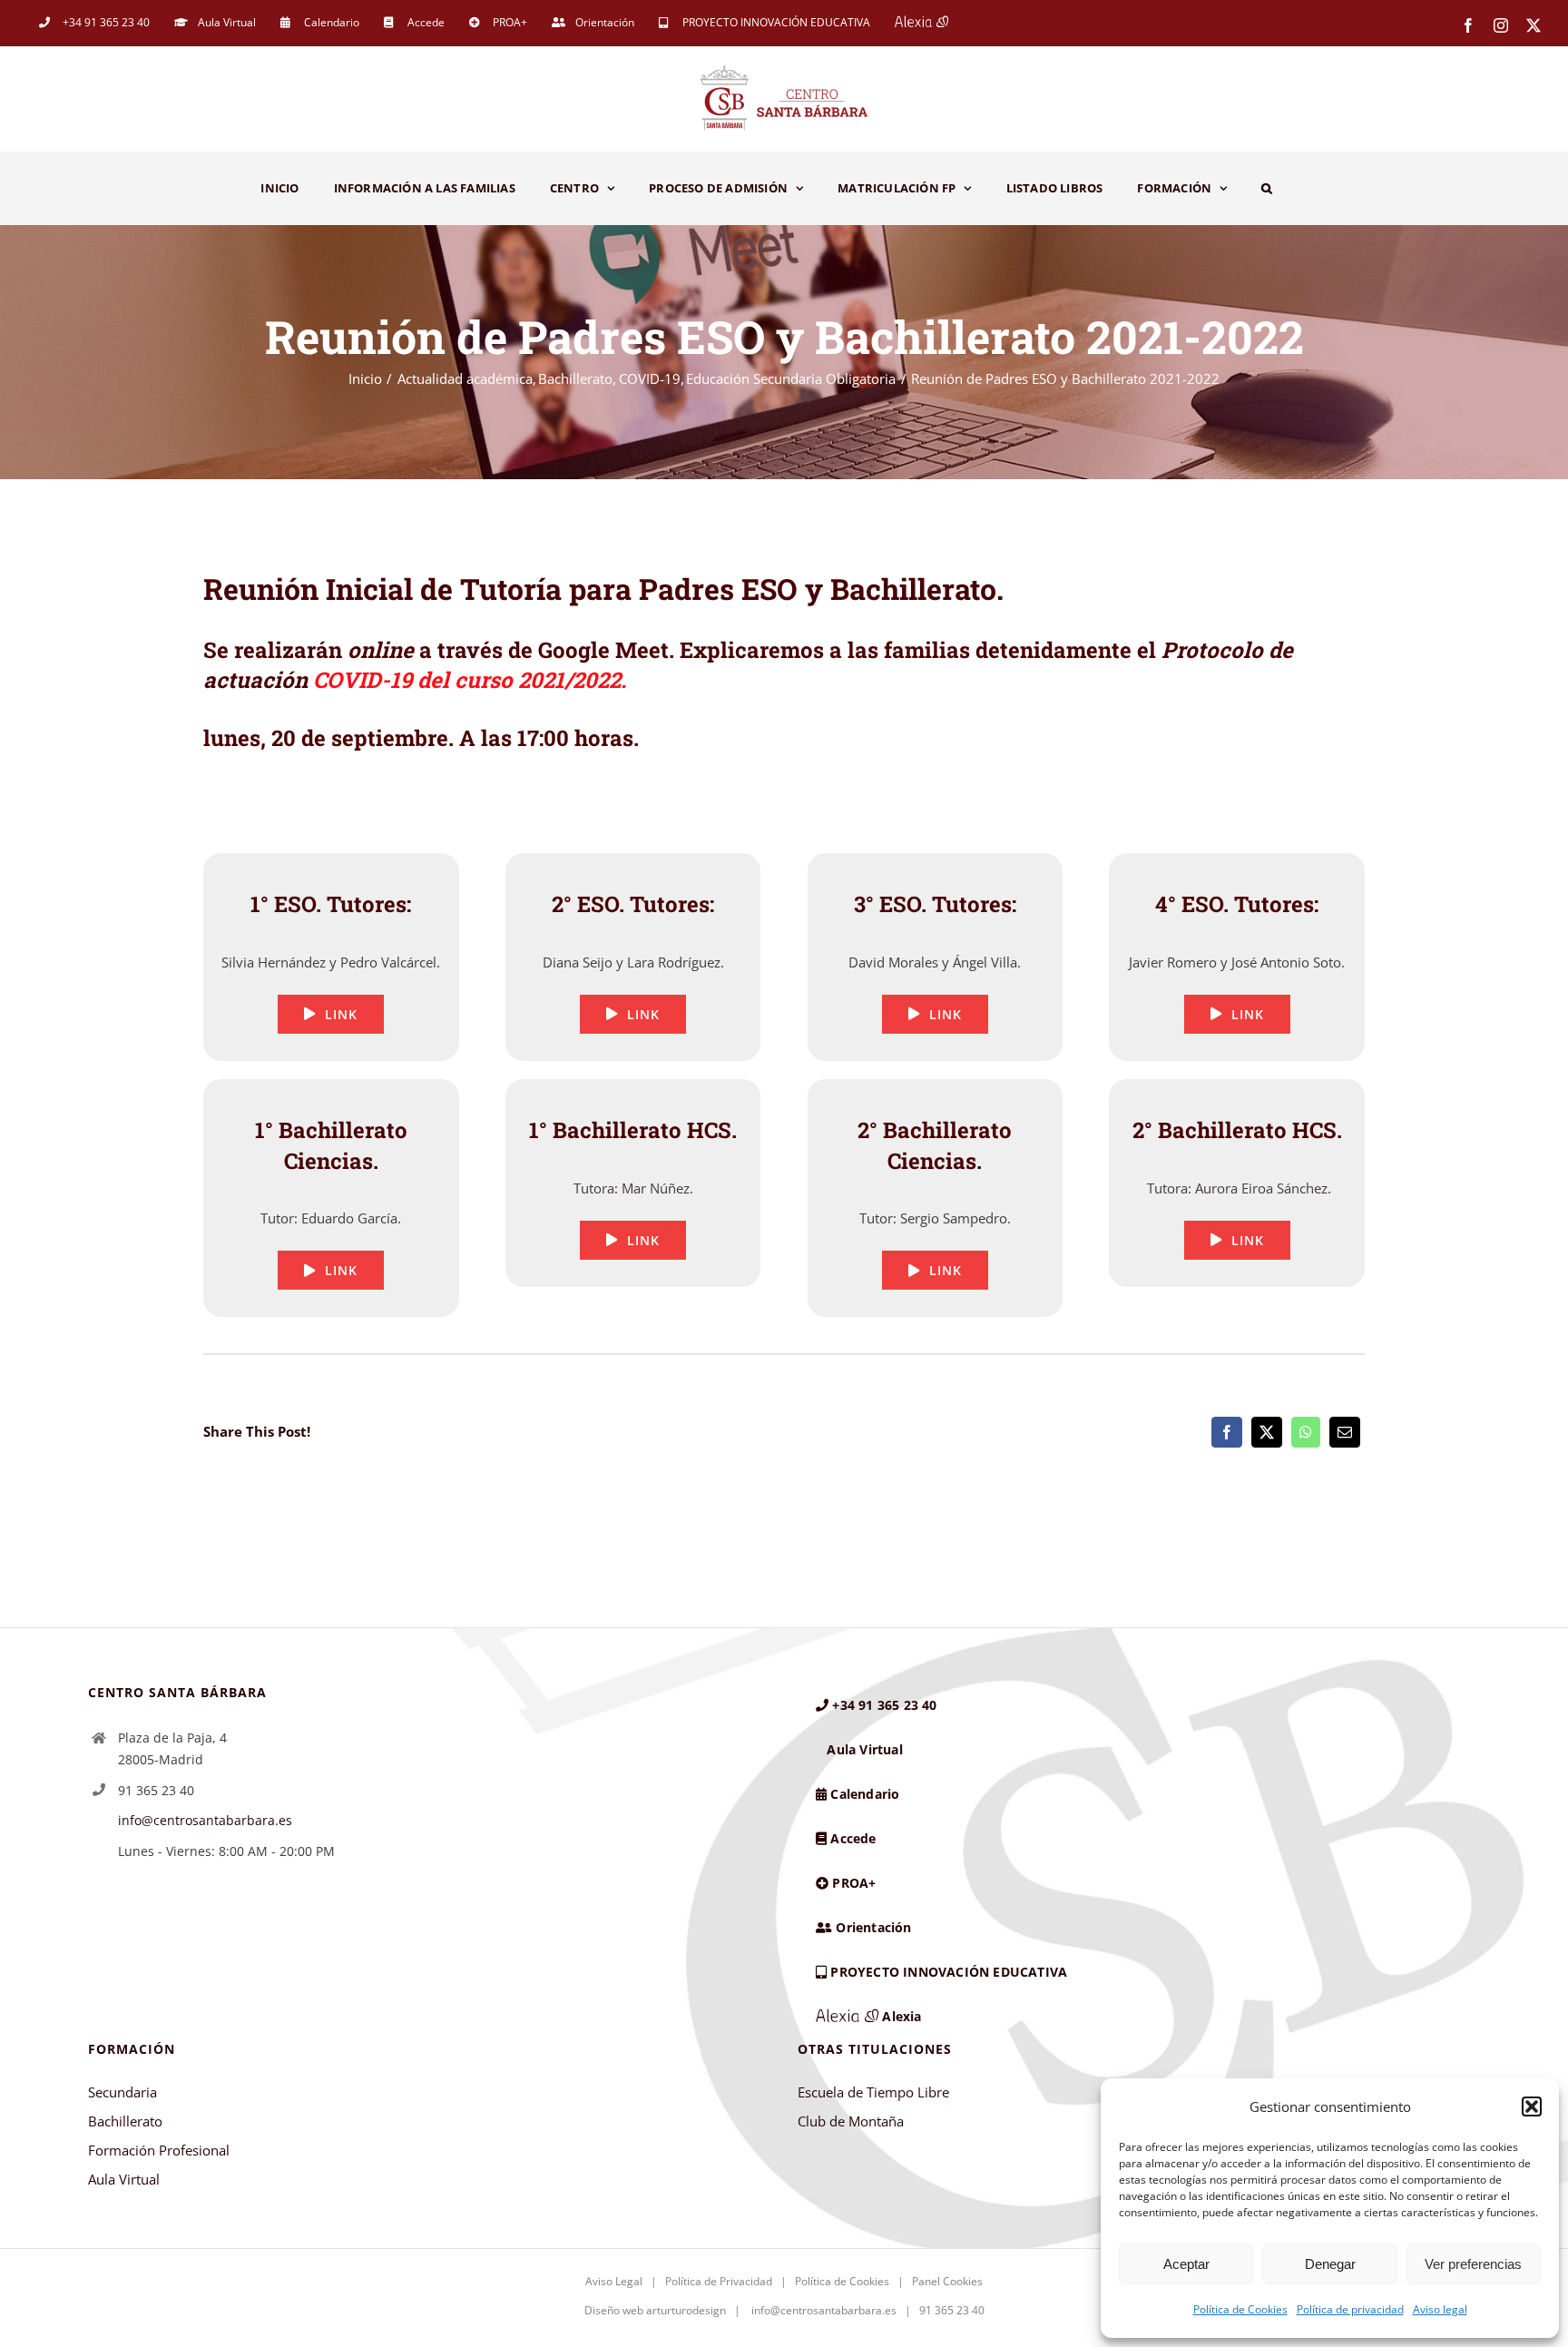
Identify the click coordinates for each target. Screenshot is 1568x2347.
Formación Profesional (159, 2150)
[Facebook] (1227, 1432)
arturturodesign (686, 2310)
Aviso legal (1440, 2309)
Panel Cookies (947, 2281)
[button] (1532, 2106)
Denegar (1330, 2264)
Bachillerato (125, 2121)
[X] (1267, 1432)
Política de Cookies (1240, 2309)
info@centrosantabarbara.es (205, 1820)
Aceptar (1186, 2264)
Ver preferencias (1473, 2264)
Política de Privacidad (719, 2281)
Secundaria (122, 2092)
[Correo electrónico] (1345, 1432)
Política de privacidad (1350, 2309)
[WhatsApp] (1306, 1432)
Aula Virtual (124, 2179)
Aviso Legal (614, 2281)
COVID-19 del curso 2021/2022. (470, 680)
